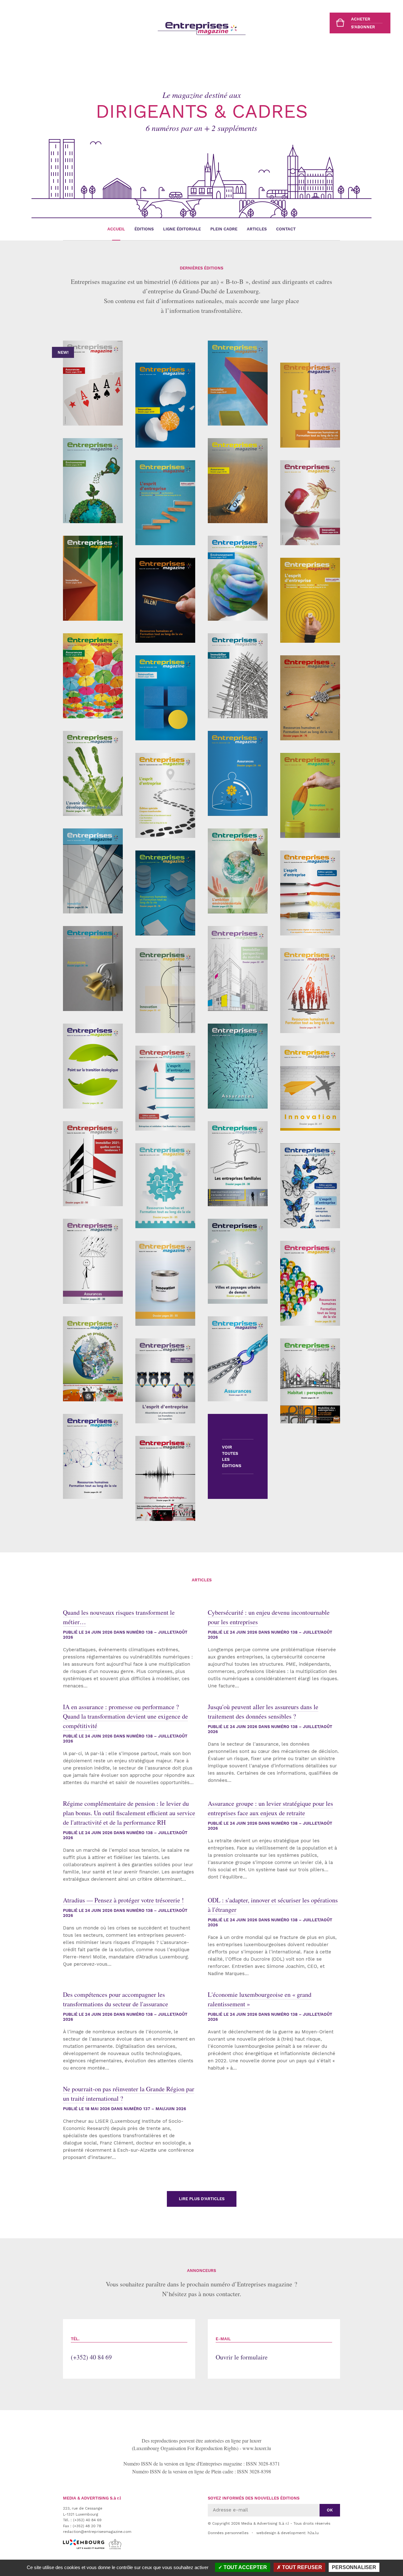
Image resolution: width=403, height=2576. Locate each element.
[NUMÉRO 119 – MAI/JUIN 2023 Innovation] (310, 795)
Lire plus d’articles (202, 2199)
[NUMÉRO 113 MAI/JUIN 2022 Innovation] (165, 991)
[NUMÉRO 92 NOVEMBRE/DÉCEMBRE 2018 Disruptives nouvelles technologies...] (165, 1478)
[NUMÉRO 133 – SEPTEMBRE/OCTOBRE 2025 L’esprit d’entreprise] (165, 503)
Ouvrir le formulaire (242, 2349)
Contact (286, 229)
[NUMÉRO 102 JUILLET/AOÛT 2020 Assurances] (93, 1261)
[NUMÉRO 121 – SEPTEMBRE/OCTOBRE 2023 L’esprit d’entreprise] (165, 795)
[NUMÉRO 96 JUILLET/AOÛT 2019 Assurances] (238, 1359)
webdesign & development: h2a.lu (287, 2533)
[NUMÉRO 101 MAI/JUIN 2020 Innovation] (165, 1283)
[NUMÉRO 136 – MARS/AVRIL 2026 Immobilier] (238, 383)
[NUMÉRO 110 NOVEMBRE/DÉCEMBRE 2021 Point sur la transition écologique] (93, 1066)
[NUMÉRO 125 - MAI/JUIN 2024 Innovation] (165, 698)
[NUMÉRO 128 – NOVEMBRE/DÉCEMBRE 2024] (238, 578)
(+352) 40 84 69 (91, 2349)
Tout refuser (301, 2567)
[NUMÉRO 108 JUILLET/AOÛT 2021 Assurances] (238, 1066)
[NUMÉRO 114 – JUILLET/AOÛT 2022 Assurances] (93, 969)
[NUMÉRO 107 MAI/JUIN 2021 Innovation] (310, 1088)
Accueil (116, 229)
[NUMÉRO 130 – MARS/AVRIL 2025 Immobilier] (93, 578)
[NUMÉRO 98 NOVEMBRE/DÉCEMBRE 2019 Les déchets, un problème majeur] (93, 1359)
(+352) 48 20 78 (87, 2526)
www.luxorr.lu (257, 2448)
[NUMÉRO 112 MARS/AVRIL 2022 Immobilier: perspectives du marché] (238, 969)
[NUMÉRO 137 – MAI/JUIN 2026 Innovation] (165, 405)
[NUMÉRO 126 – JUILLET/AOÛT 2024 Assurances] (93, 676)
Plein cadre (224, 229)
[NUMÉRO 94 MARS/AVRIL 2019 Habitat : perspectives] (310, 1381)
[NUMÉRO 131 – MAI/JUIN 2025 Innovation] (310, 503)
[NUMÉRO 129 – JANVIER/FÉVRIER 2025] (165, 600)
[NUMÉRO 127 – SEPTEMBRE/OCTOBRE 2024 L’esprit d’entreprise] (310, 600)
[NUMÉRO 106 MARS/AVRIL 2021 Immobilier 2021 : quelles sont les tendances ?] (93, 1164)
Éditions (144, 229)
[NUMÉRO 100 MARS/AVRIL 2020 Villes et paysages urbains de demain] (238, 1261)
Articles (257, 229)
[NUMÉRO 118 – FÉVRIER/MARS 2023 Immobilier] (93, 871)
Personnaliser (354, 2567)
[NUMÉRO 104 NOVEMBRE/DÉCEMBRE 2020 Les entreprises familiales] (238, 1164)
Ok (330, 2510)
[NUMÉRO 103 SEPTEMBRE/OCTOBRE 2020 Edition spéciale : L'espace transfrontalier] (310, 1186)
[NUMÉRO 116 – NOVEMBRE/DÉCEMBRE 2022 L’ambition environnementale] (238, 871)
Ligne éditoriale (182, 229)
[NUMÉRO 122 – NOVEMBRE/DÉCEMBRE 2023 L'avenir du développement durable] (93, 773)
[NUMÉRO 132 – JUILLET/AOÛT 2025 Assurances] (238, 481)
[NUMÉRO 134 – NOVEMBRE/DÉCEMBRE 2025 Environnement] (93, 481)
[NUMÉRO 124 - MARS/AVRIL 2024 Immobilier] (238, 676)
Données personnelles (228, 2533)
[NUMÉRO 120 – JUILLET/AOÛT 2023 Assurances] (238, 773)
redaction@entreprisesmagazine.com (97, 2532)
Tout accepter (245, 2567)
